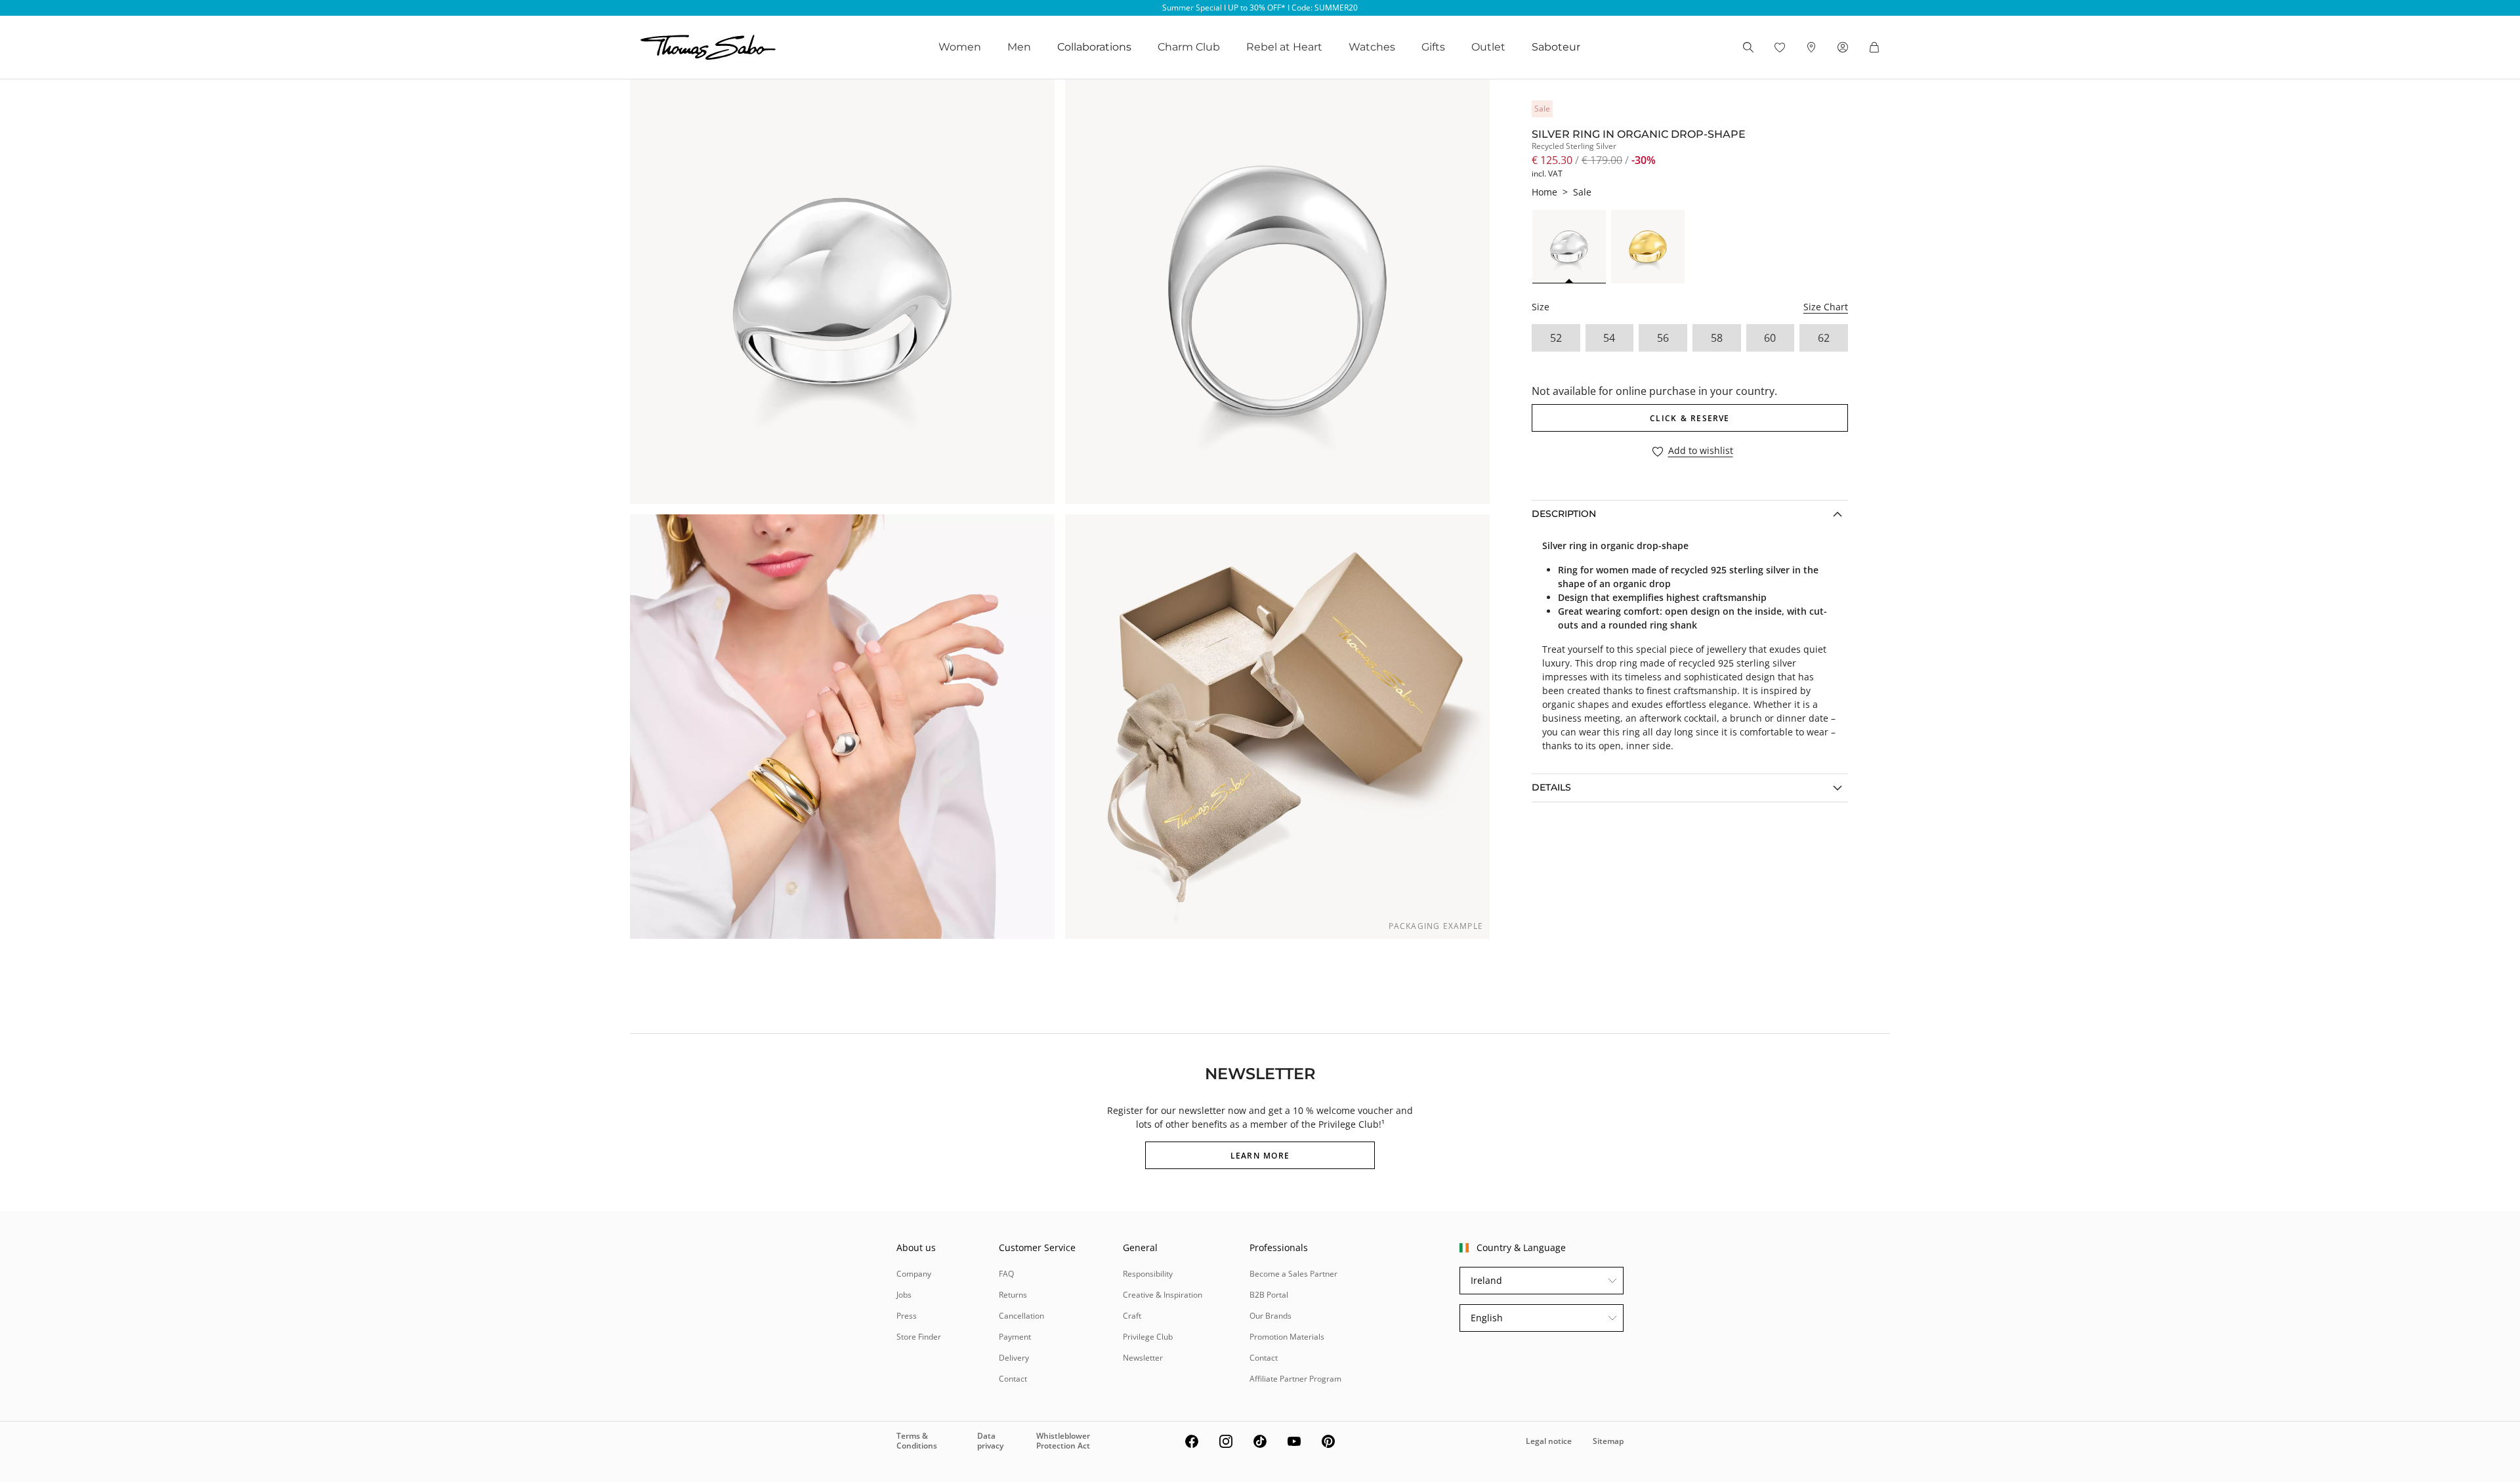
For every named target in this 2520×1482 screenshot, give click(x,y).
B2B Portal (1269, 1295)
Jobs (904, 1295)
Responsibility (1148, 1274)
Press (907, 1316)
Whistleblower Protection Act (1063, 1440)
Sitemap (1608, 1441)
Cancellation (1021, 1316)
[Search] (1748, 47)
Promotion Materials (1287, 1337)
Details (1551, 787)
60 (1770, 338)
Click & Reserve (1690, 418)
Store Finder (919, 1337)
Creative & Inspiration (1163, 1295)
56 (1663, 338)
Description (1564, 514)
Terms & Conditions (917, 1440)
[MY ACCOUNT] (1843, 47)
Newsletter (1143, 1358)
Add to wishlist (1701, 451)
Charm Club (1189, 47)
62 (1824, 338)
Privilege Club (1148, 1337)
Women (960, 47)
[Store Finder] (1811, 47)
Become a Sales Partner (1293, 1274)
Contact (1013, 1379)
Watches (1372, 47)
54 (1609, 338)
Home (1544, 192)
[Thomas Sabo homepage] (708, 47)
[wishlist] (1780, 47)
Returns (1013, 1295)
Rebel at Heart (1284, 47)
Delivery (1014, 1358)
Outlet (1488, 47)
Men (1019, 47)
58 (1717, 338)
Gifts (1433, 47)
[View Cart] (1874, 47)
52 (1556, 338)
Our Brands (1270, 1316)
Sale (1582, 192)
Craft (1132, 1316)
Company (914, 1274)
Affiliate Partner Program (1295, 1379)
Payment (1015, 1337)
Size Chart (1826, 307)
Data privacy (990, 1440)
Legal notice (1549, 1441)
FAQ (1006, 1274)
